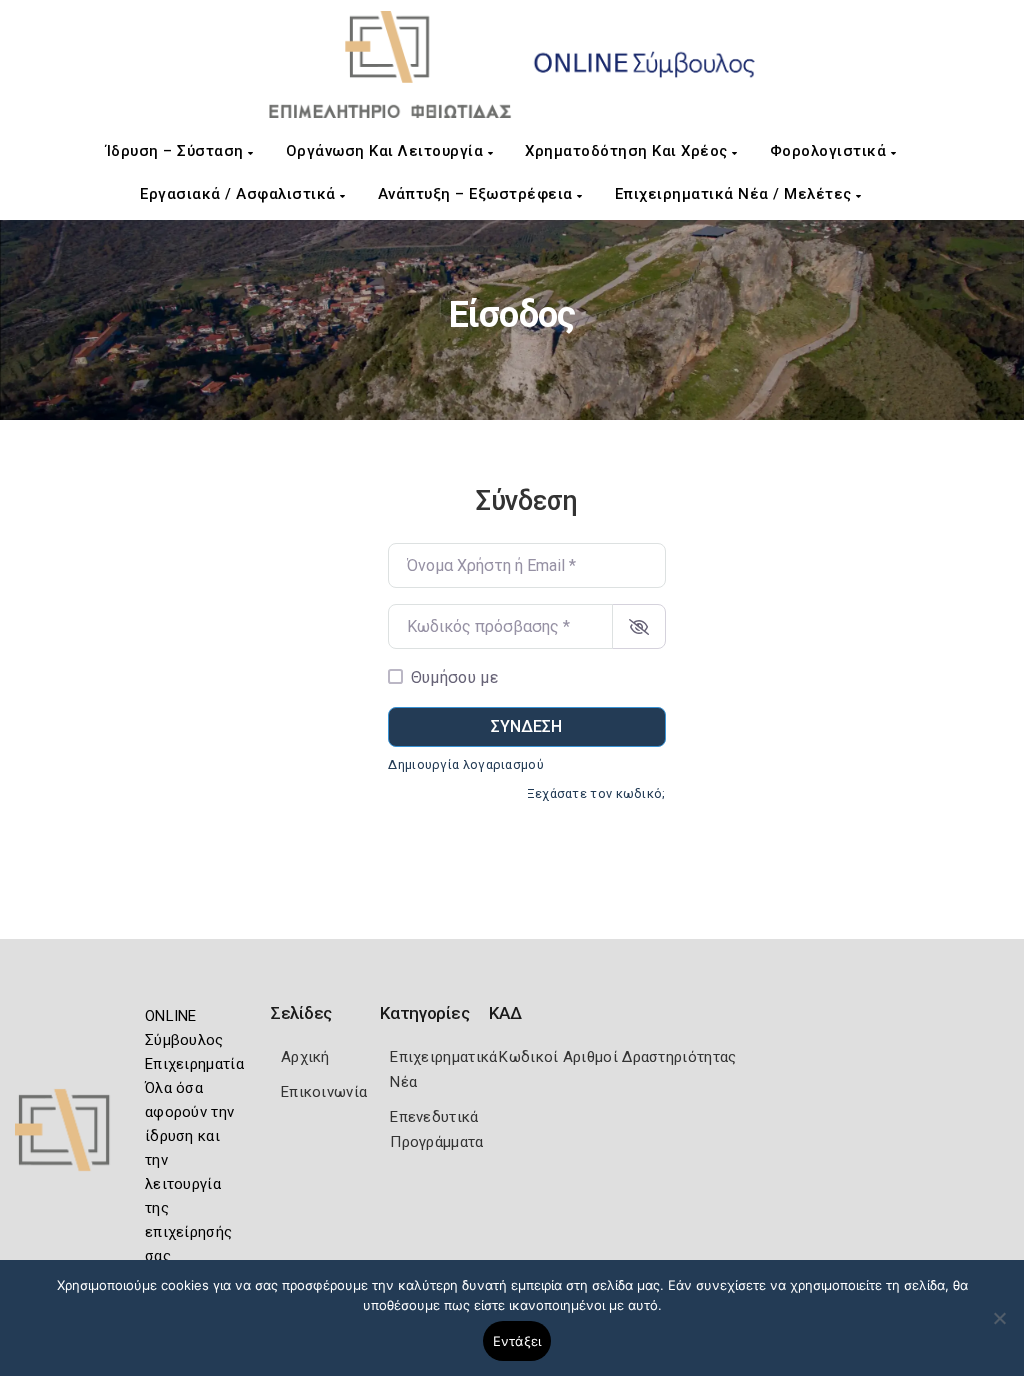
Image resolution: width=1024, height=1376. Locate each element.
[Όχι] (999, 1328)
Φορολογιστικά (830, 151)
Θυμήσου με (454, 677)
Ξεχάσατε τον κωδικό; (596, 793)
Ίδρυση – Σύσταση (177, 151)
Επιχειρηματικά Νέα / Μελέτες (736, 194)
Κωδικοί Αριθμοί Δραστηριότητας (617, 1057)
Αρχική (305, 1057)
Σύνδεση (526, 726)
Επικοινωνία (324, 1092)
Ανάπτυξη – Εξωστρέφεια (478, 194)
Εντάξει (517, 1341)
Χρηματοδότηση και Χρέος (628, 151)
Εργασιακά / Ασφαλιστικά (240, 194)
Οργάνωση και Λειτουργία (387, 151)
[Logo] (75, 1136)
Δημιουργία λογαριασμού (466, 764)
